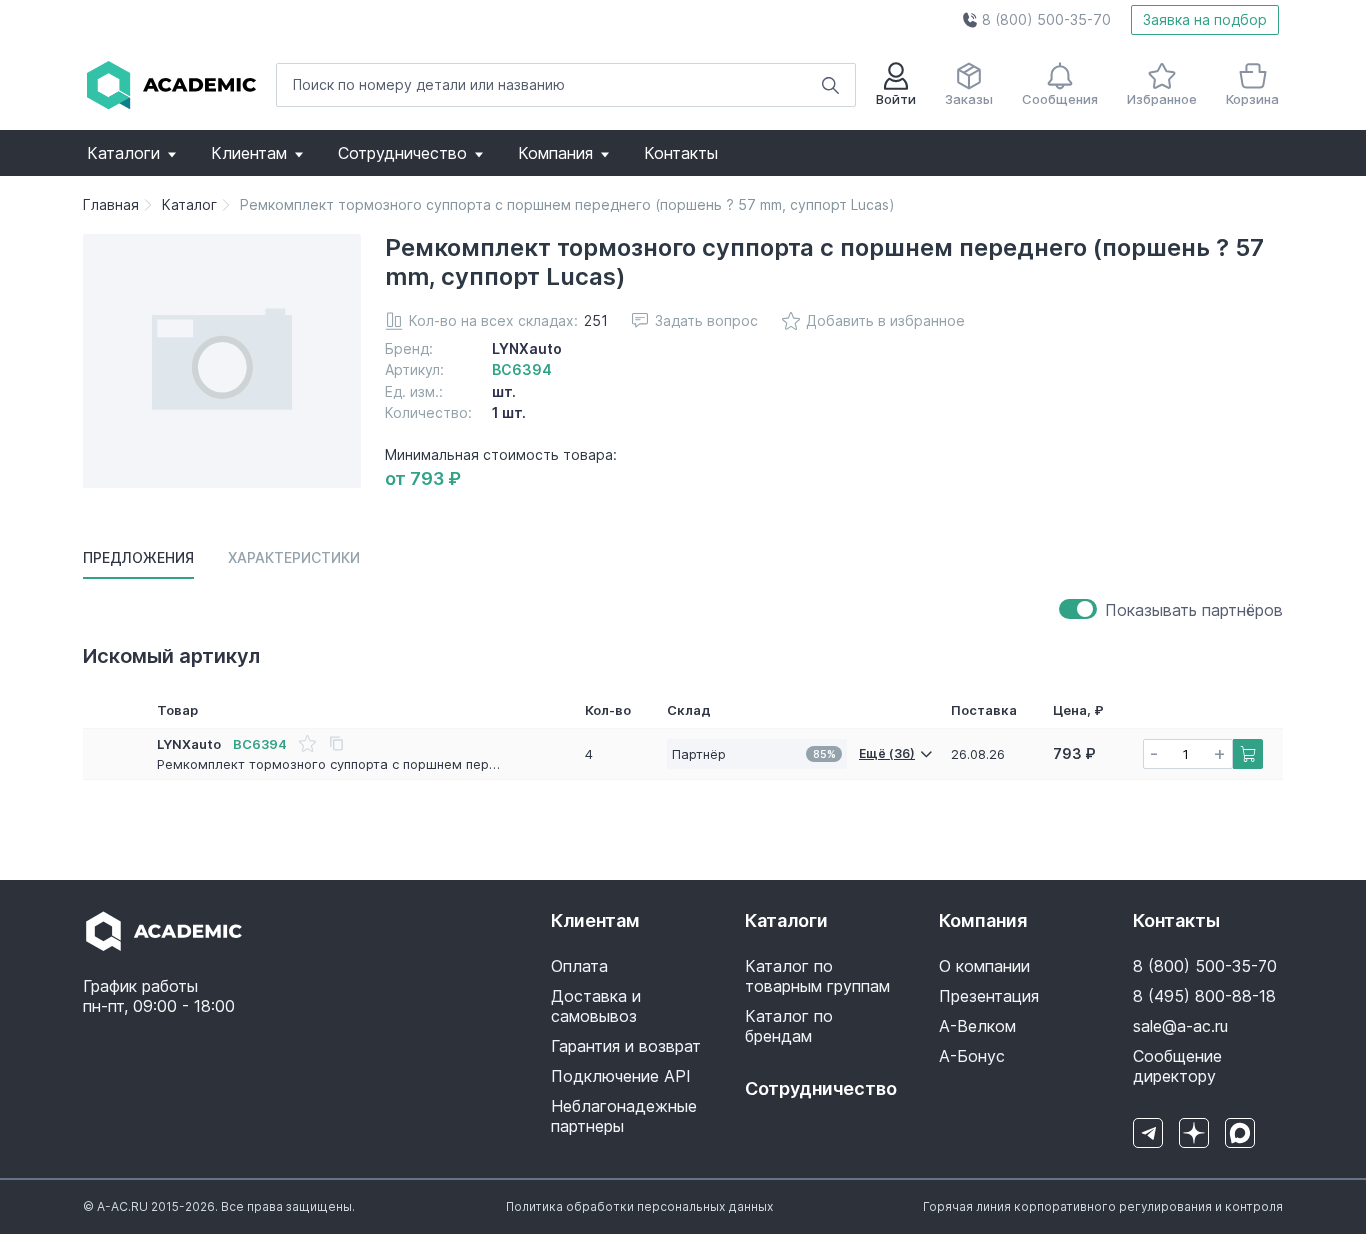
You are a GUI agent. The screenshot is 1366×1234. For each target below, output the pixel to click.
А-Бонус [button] (972, 1056)
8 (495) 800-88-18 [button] (1204, 996)
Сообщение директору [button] (1177, 1066)
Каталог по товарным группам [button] (817, 976)
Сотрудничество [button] (402, 153)
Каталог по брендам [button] (789, 1026)
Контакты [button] (681, 153)
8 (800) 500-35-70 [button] (1205, 966)
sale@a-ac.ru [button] (1180, 1026)
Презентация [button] (989, 996)
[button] (1036, 20)
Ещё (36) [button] (887, 753)
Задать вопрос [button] (706, 320)
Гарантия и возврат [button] (626, 1046)
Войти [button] (896, 99)
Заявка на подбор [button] (1205, 19)
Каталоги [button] (123, 153)
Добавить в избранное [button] (885, 320)
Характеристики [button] (294, 557)
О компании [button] (984, 966)
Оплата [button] (579, 966)
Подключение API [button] (621, 1076)
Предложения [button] (138, 557)
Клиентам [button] (249, 153)
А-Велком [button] (977, 1026)
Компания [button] (555, 153)
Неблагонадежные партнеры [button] (624, 1116)
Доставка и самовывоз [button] (596, 1006)
